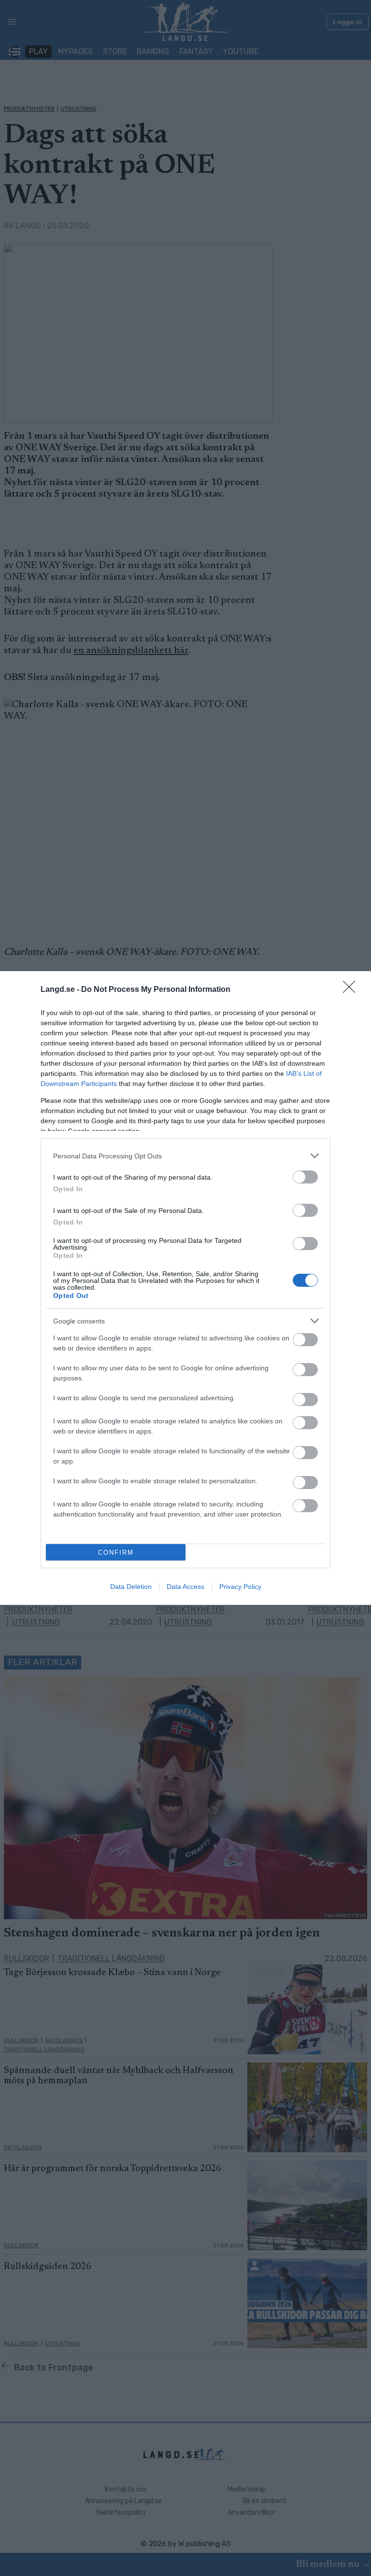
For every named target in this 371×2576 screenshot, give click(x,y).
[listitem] (185, 1156)
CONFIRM (116, 1553)
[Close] (352, 990)
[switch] (305, 1177)
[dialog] (185, 1288)
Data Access (185, 1587)
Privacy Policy (240, 1587)
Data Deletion (131, 1587)
